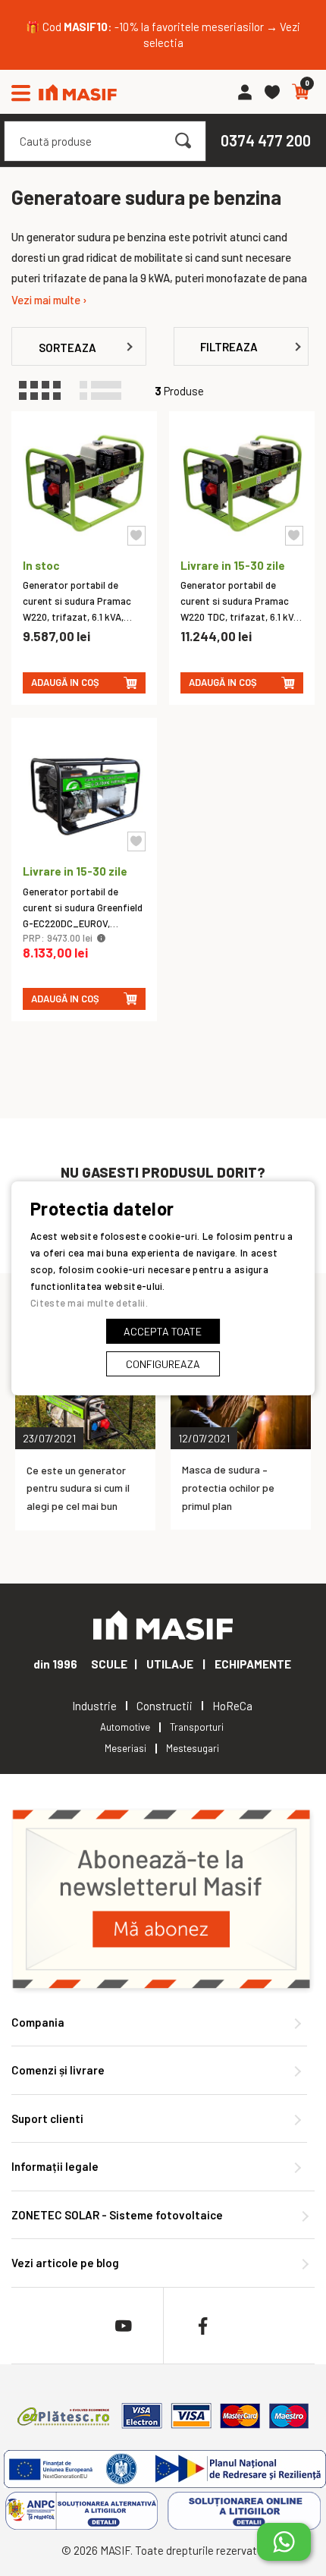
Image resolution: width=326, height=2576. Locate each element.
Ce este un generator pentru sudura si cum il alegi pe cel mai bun (78, 1488)
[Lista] (108, 391)
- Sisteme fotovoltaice (117, 2215)
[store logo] (78, 92)
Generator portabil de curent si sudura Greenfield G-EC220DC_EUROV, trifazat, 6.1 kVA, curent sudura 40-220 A (83, 923)
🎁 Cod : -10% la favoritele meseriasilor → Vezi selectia (163, 35)
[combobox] (105, 141)
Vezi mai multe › (49, 300)
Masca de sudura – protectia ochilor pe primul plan (228, 1488)
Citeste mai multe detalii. (89, 1303)
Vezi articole (65, 2263)
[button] (136, 536)
